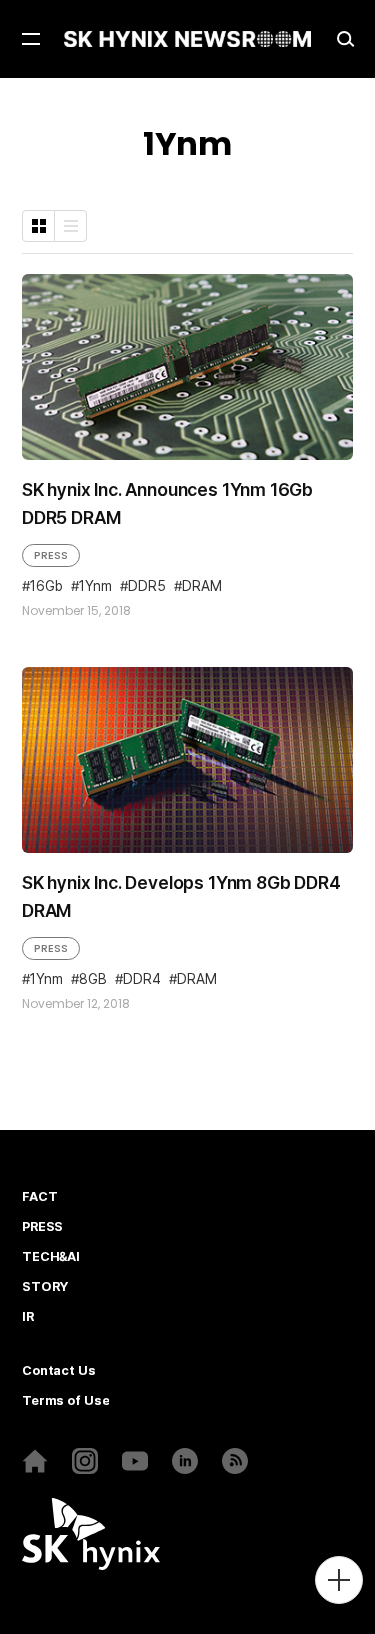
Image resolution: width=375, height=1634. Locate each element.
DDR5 (147, 586)
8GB (93, 979)
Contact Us (59, 1371)
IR (28, 1317)
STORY (45, 1287)
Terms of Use (65, 1401)
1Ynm (95, 586)
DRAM (202, 586)
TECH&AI (51, 1257)
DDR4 (142, 979)
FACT (39, 1197)
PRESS (51, 555)
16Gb (46, 586)
